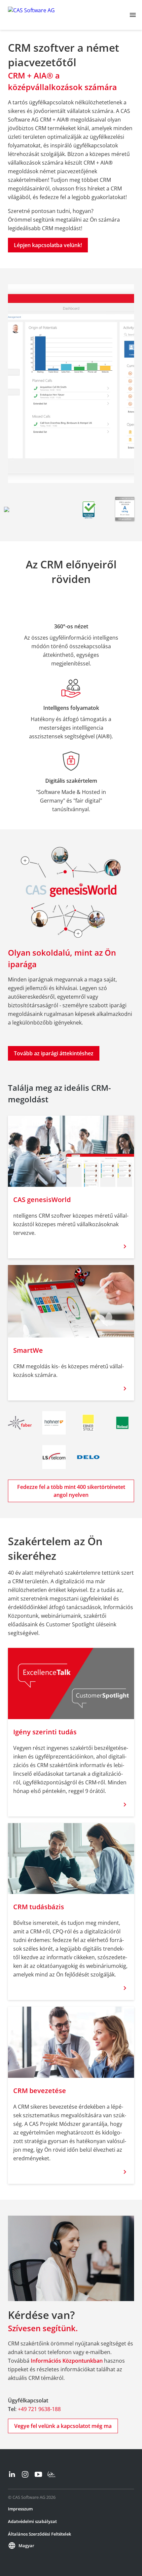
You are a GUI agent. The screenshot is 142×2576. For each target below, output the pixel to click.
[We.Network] (52, 2474)
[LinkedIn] (12, 2474)
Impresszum (20, 2509)
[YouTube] (38, 2474)
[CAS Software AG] (31, 15)
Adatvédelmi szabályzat (32, 2521)
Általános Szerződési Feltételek (39, 2534)
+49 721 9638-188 (39, 2409)
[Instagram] (25, 2474)
